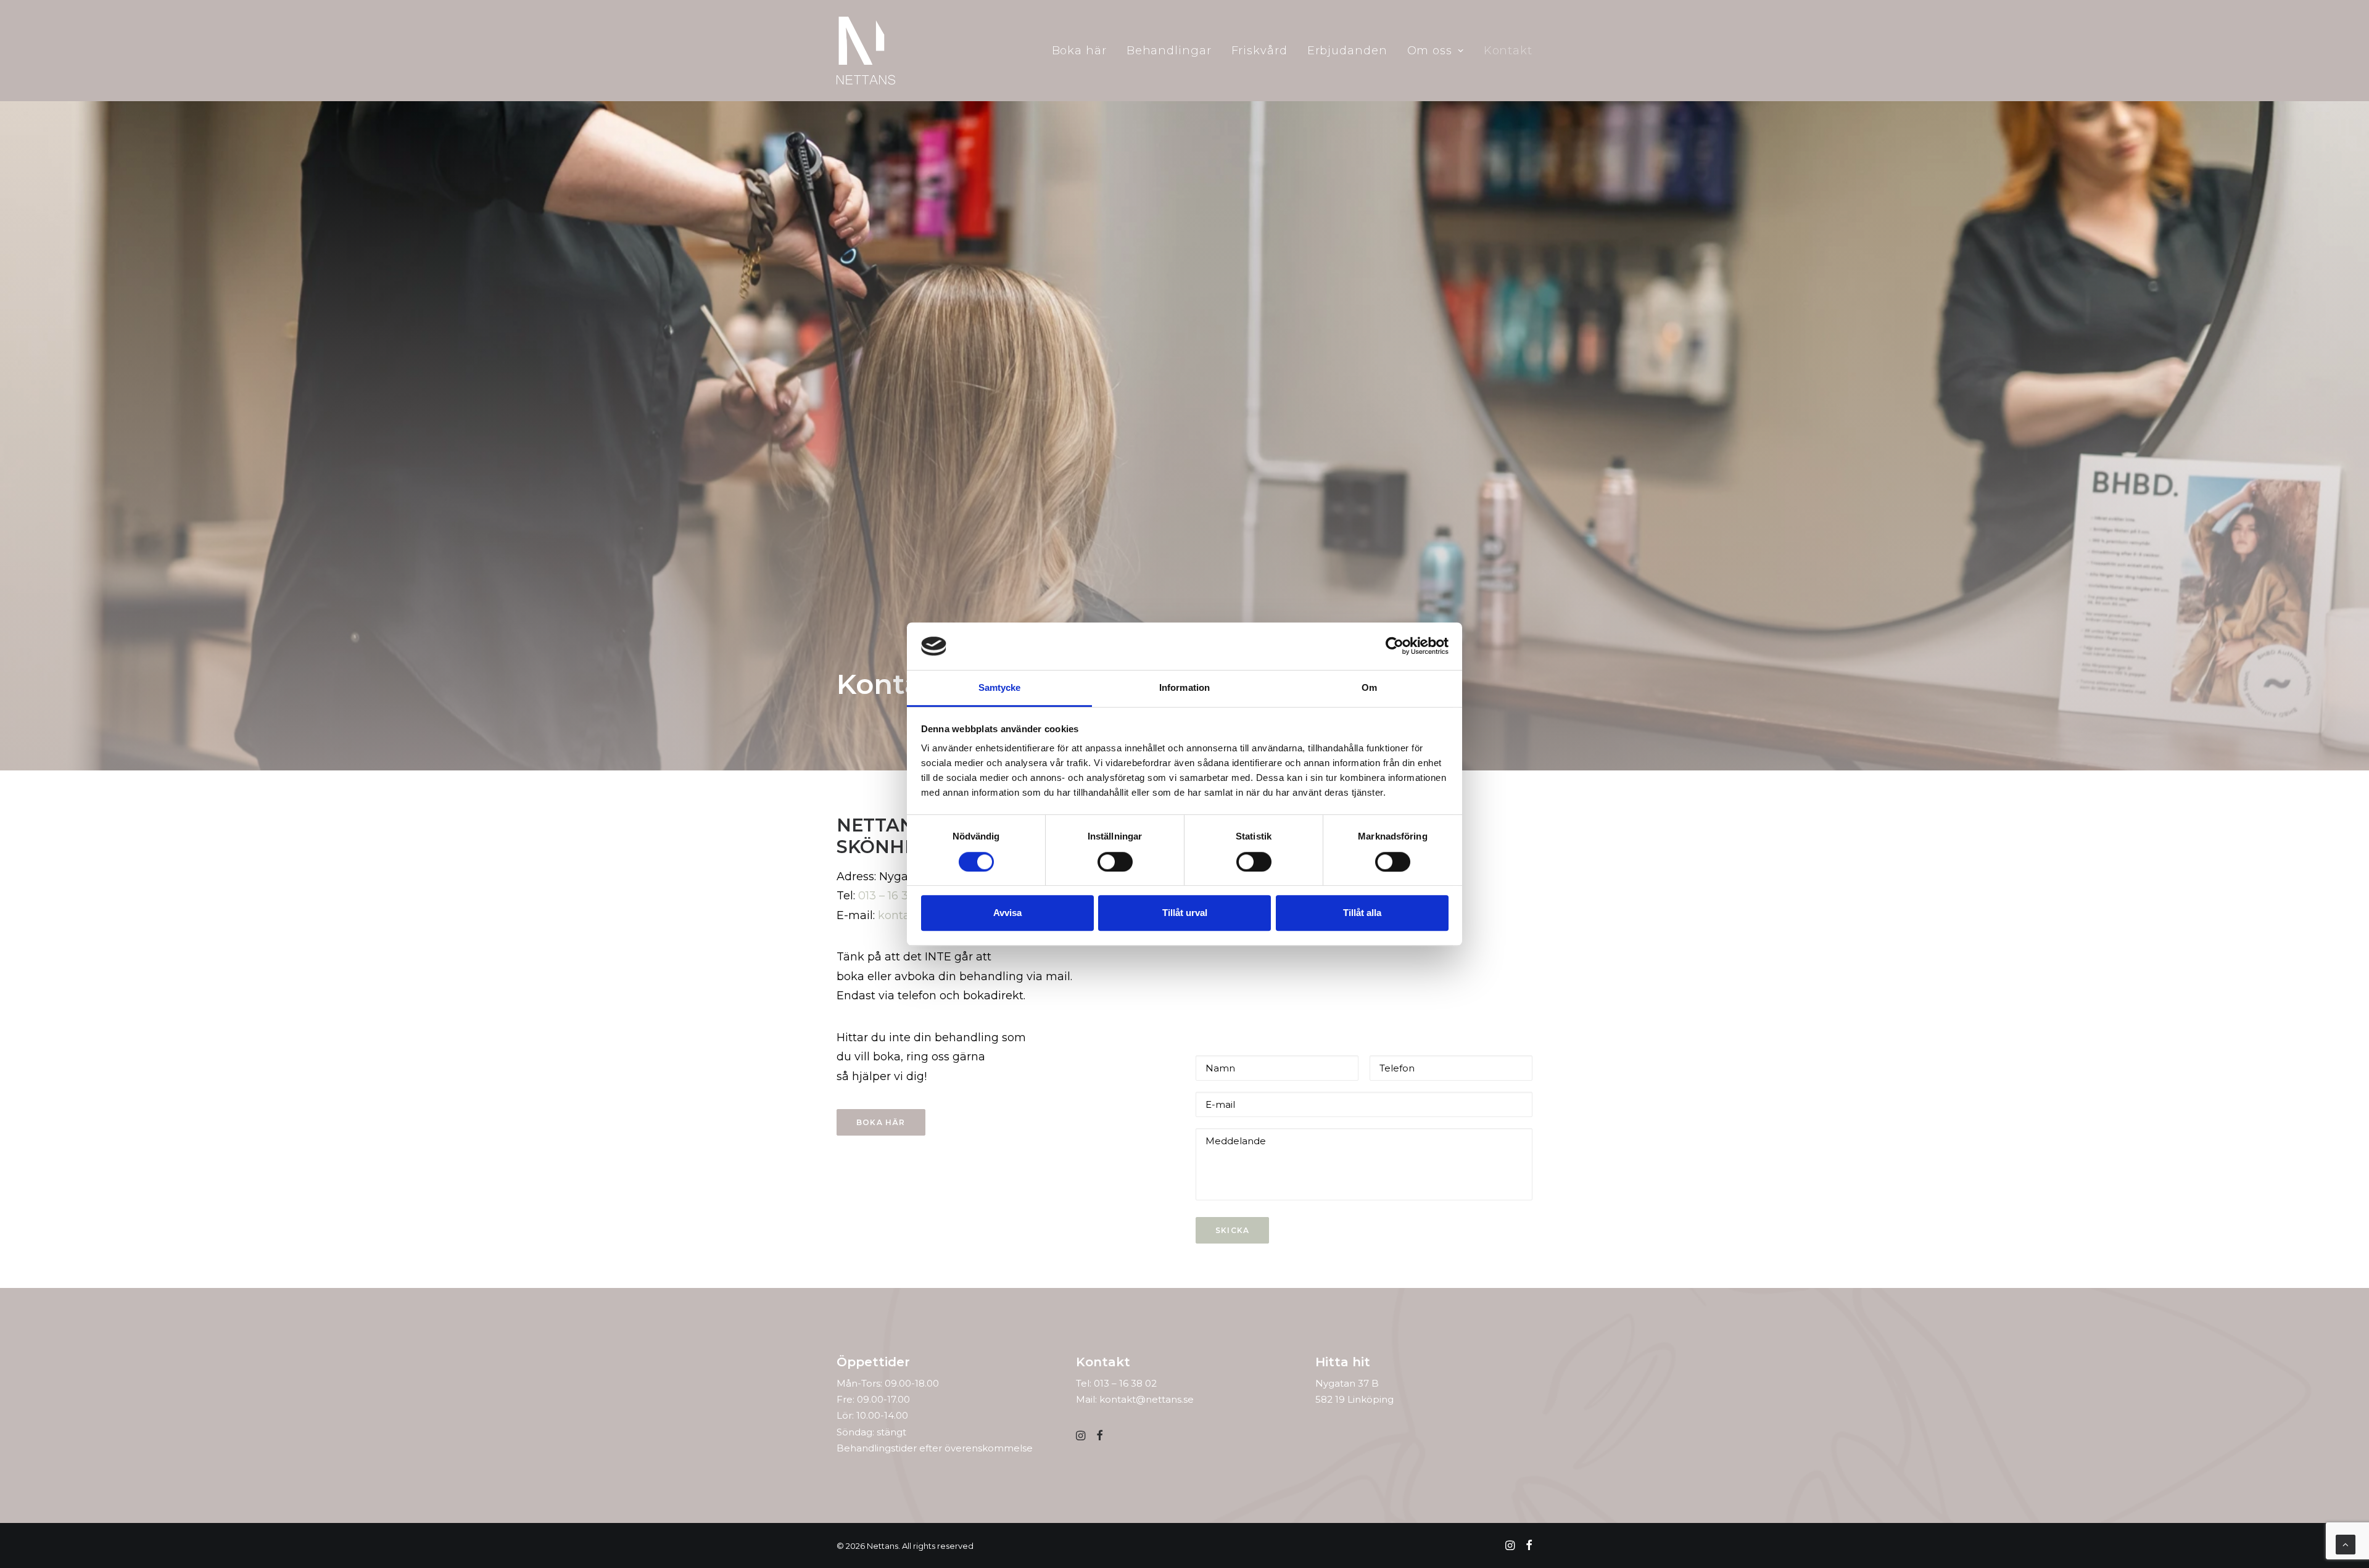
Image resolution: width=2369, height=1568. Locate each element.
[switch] (1115, 862)
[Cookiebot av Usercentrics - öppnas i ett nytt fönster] (1395, 646)
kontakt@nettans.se (1147, 1399)
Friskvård (1259, 51)
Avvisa (1007, 913)
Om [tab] (1369, 687)
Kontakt (1508, 51)
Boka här (1079, 51)
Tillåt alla (1362, 913)
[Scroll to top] (2346, 1544)
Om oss (1430, 51)
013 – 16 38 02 (895, 896)
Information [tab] (1184, 687)
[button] (1081, 1437)
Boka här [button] (881, 1122)
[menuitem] (1084, 51)
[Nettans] (866, 51)
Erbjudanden (1347, 51)
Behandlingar (1169, 51)
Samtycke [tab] (1000, 687)
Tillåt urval (1185, 913)
